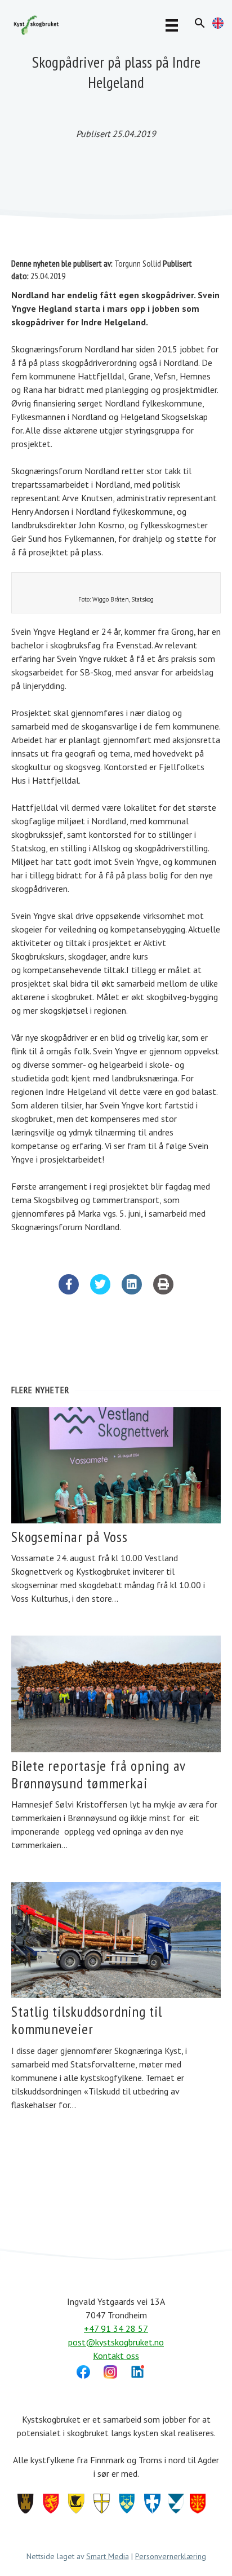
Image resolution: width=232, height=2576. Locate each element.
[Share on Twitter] (100, 1291)
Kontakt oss (116, 2356)
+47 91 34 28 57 (116, 2328)
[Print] (163, 1291)
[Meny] (172, 25)
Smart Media (108, 2556)
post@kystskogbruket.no (116, 2342)
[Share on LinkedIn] (132, 1291)
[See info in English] (218, 25)
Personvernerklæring (171, 2556)
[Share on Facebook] (69, 1291)
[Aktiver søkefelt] (200, 23)
